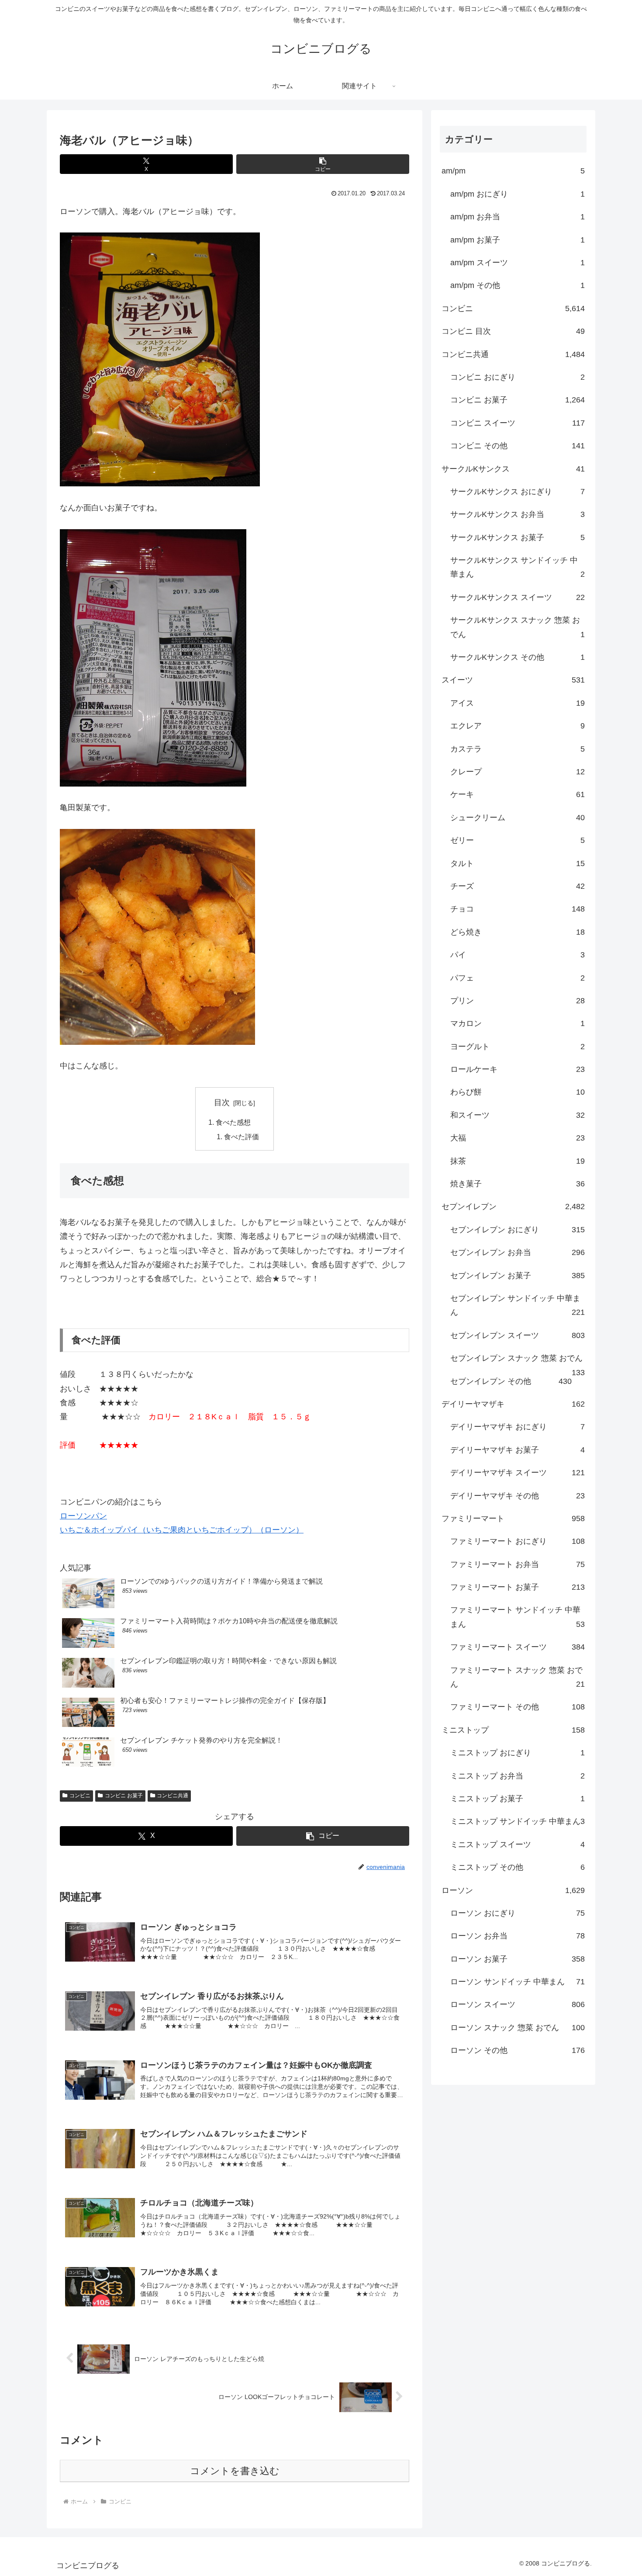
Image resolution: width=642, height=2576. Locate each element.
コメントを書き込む (235, 2471)
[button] (323, 164)
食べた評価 (242, 1137)
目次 (222, 1103)
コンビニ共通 (173, 1796)
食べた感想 (233, 1122)
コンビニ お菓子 (124, 1796)
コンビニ (80, 1796)
